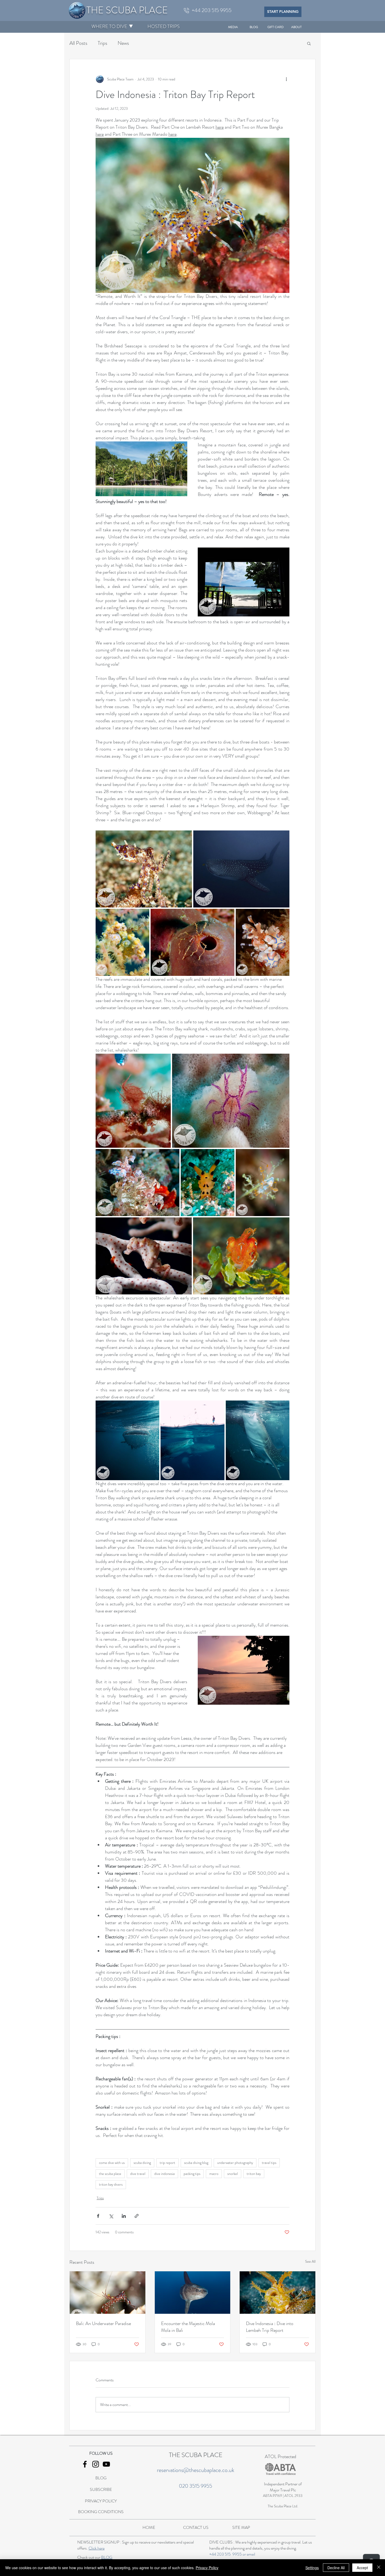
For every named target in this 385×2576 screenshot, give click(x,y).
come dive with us (112, 2163)
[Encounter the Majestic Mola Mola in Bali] (193, 2293)
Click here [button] (97, 2548)
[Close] (379, 2568)
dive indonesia (164, 2174)
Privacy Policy (207, 2568)
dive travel (138, 2174)
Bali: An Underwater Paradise (103, 2323)
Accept (362, 2568)
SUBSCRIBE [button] (101, 2489)
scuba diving (142, 2163)
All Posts (78, 43)
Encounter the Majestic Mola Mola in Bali (188, 2327)
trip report (167, 2163)
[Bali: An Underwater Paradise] (108, 2293)
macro (214, 2174)
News (123, 43)
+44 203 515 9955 (225, 2554)
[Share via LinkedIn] (124, 2216)
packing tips (192, 2174)
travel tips (269, 2163)
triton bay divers (111, 2184)
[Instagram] (96, 2464)
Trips (102, 43)
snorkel (233, 2174)
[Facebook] (85, 2464)
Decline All (336, 2568)
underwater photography (235, 2163)
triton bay (254, 2174)
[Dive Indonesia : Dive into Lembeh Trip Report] (277, 2293)
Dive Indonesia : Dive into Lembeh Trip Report (270, 2327)
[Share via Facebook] (98, 2216)
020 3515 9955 (196, 2486)
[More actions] (286, 79)
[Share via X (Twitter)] (111, 2216)
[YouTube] (106, 2464)
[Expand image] (144, 869)
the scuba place (110, 2174)
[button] (109, 26)
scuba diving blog (196, 2163)
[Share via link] (137, 2216)
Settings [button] (312, 2568)
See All (310, 2261)
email (251, 2554)
